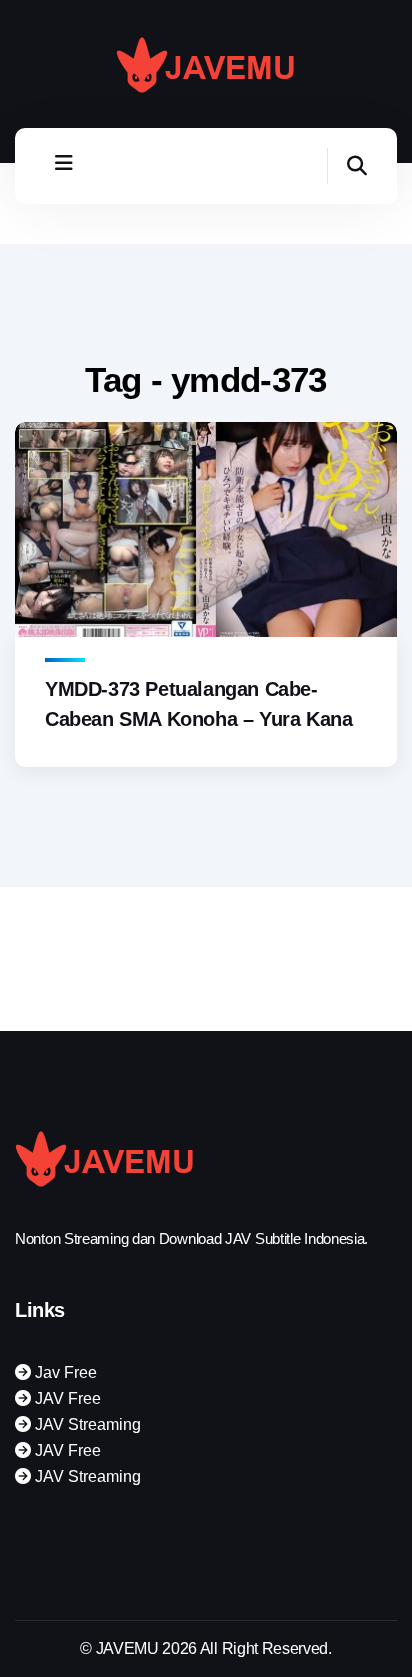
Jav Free (64, 1372)
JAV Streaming (86, 1424)
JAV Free (66, 1398)
